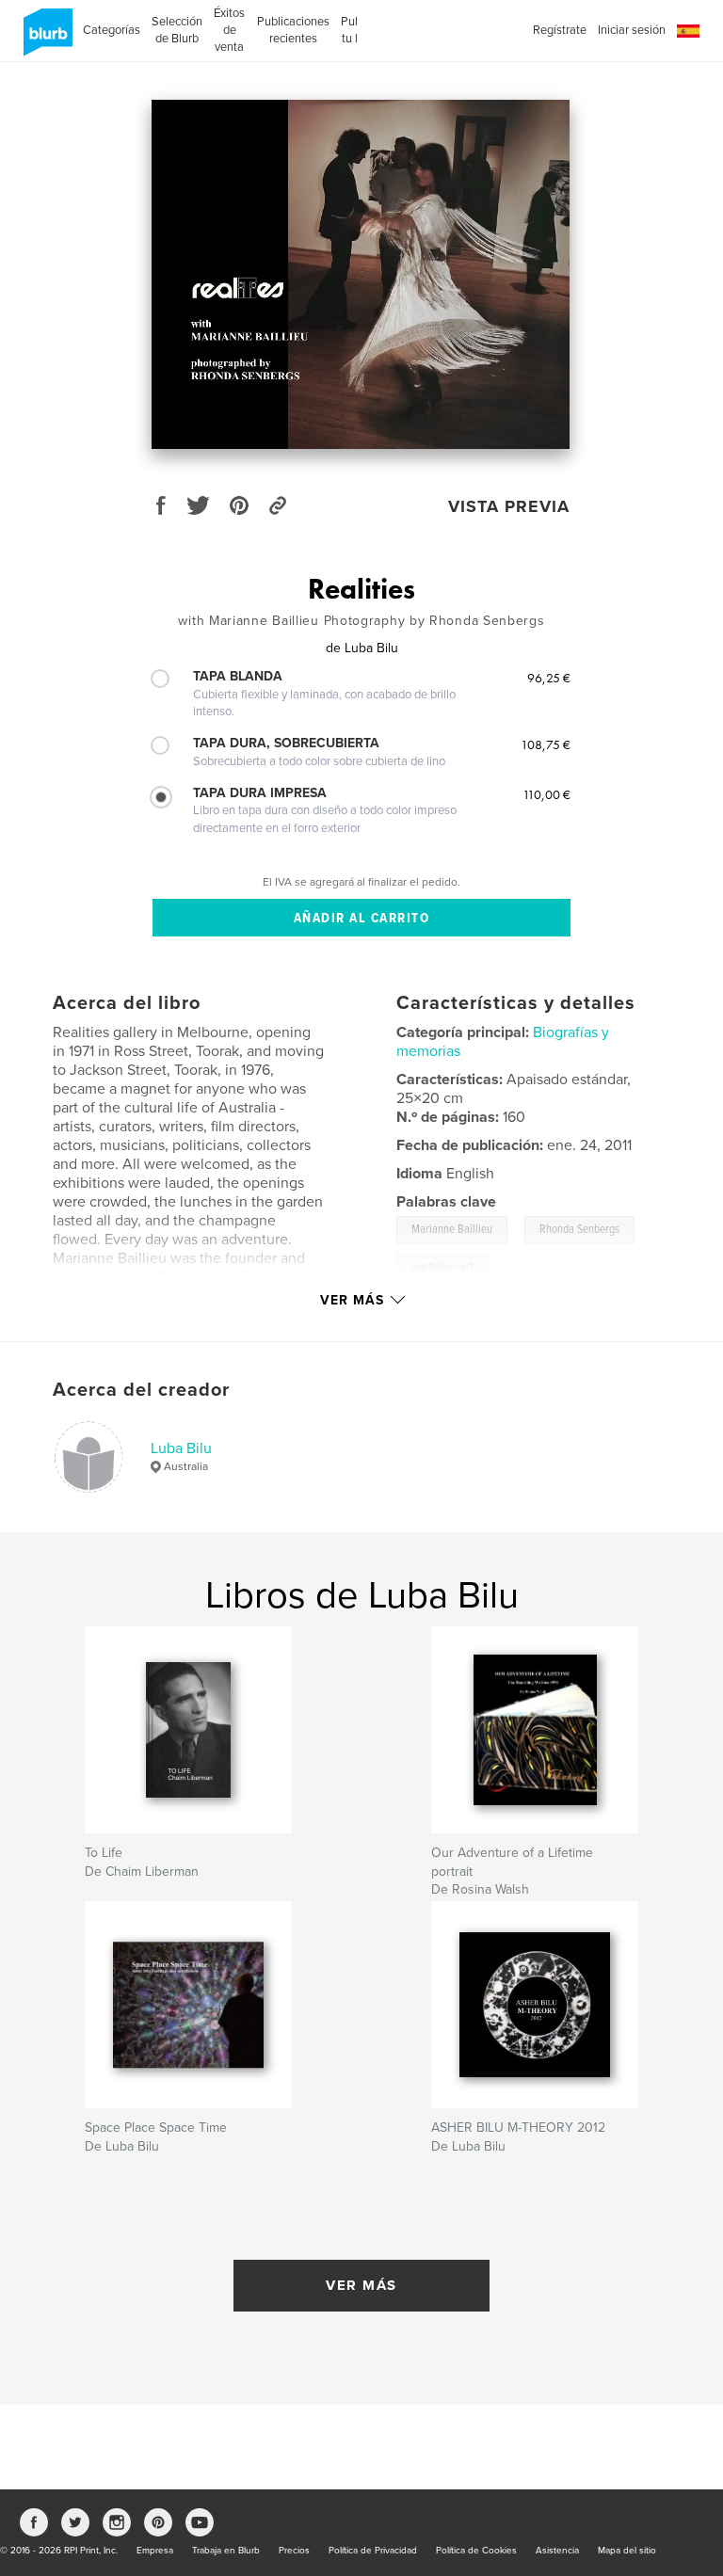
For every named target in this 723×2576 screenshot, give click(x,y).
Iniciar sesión (632, 30)
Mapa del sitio (627, 2551)
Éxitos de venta (229, 30)
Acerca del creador (141, 1390)
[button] (688, 32)
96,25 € (549, 678)
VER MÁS (361, 2285)
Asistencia (557, 2551)
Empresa (155, 2551)
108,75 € (546, 744)
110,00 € (546, 794)
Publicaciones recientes (293, 30)
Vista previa (509, 506)
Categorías (112, 30)
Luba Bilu (181, 1448)
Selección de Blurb (177, 30)
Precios (294, 2551)
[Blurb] (45, 40)
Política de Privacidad (373, 2551)
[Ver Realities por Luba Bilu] (361, 274)
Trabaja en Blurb (226, 2551)
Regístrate (560, 30)
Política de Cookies (476, 2551)
